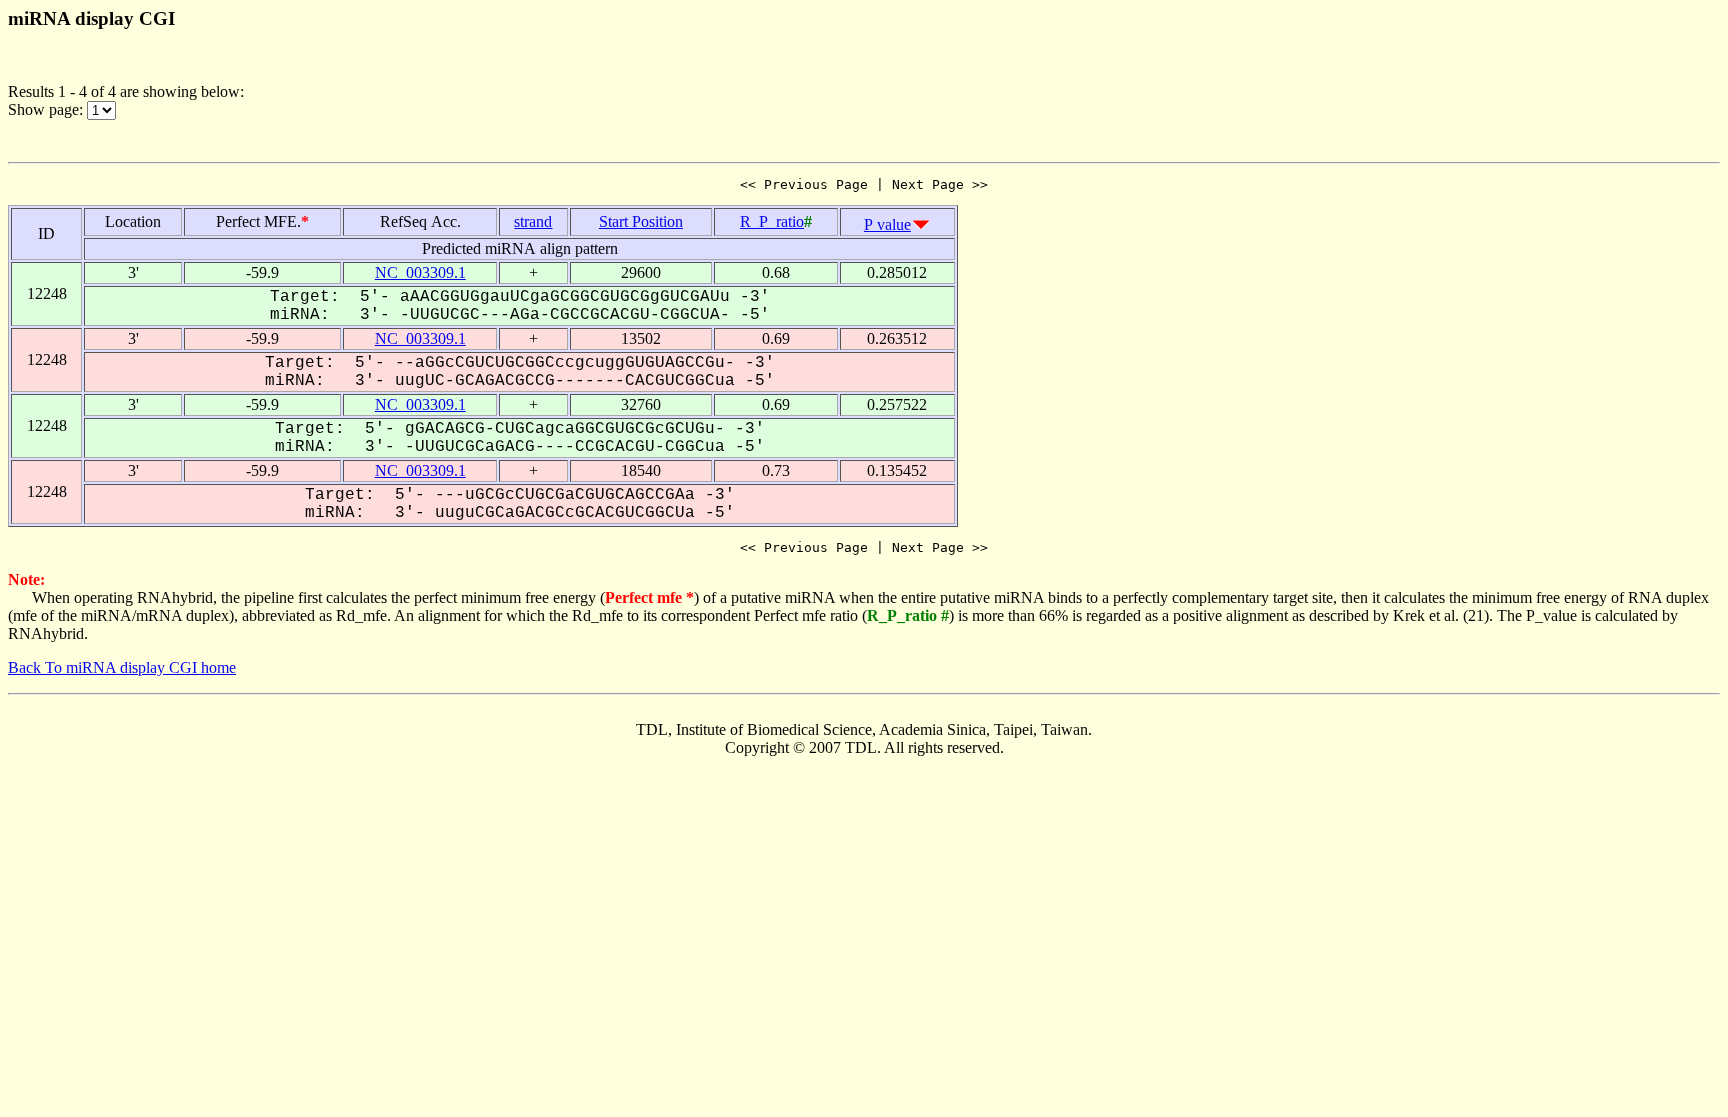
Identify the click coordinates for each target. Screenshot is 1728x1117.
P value (887, 224)
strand (533, 221)
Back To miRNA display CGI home (122, 667)
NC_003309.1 (420, 272)
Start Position (641, 221)
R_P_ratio (772, 221)
